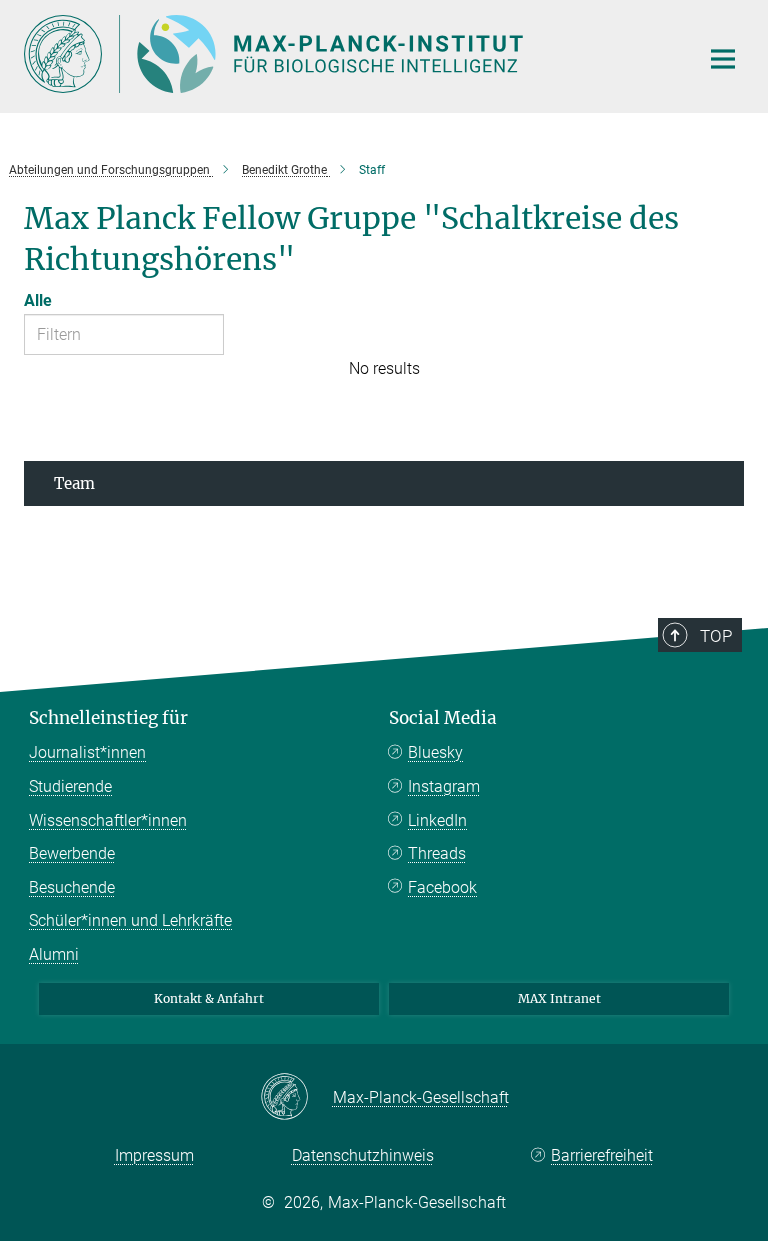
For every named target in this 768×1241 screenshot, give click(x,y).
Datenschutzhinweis (363, 1155)
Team (74, 483)
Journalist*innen (87, 752)
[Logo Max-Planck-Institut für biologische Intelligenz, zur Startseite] (349, 54)
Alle (38, 300)
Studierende (70, 786)
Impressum (154, 1155)
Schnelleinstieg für (108, 718)
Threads (437, 853)
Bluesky (435, 752)
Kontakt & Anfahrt (209, 998)
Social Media (443, 718)
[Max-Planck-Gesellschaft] (296, 1098)
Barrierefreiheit (602, 1155)
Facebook (442, 887)
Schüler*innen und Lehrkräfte (130, 920)
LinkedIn (437, 820)
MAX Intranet (559, 998)
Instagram (444, 786)
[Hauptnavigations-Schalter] (723, 59)
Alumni (54, 954)
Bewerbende (72, 853)
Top (716, 636)
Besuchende (72, 887)
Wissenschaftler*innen (108, 820)
